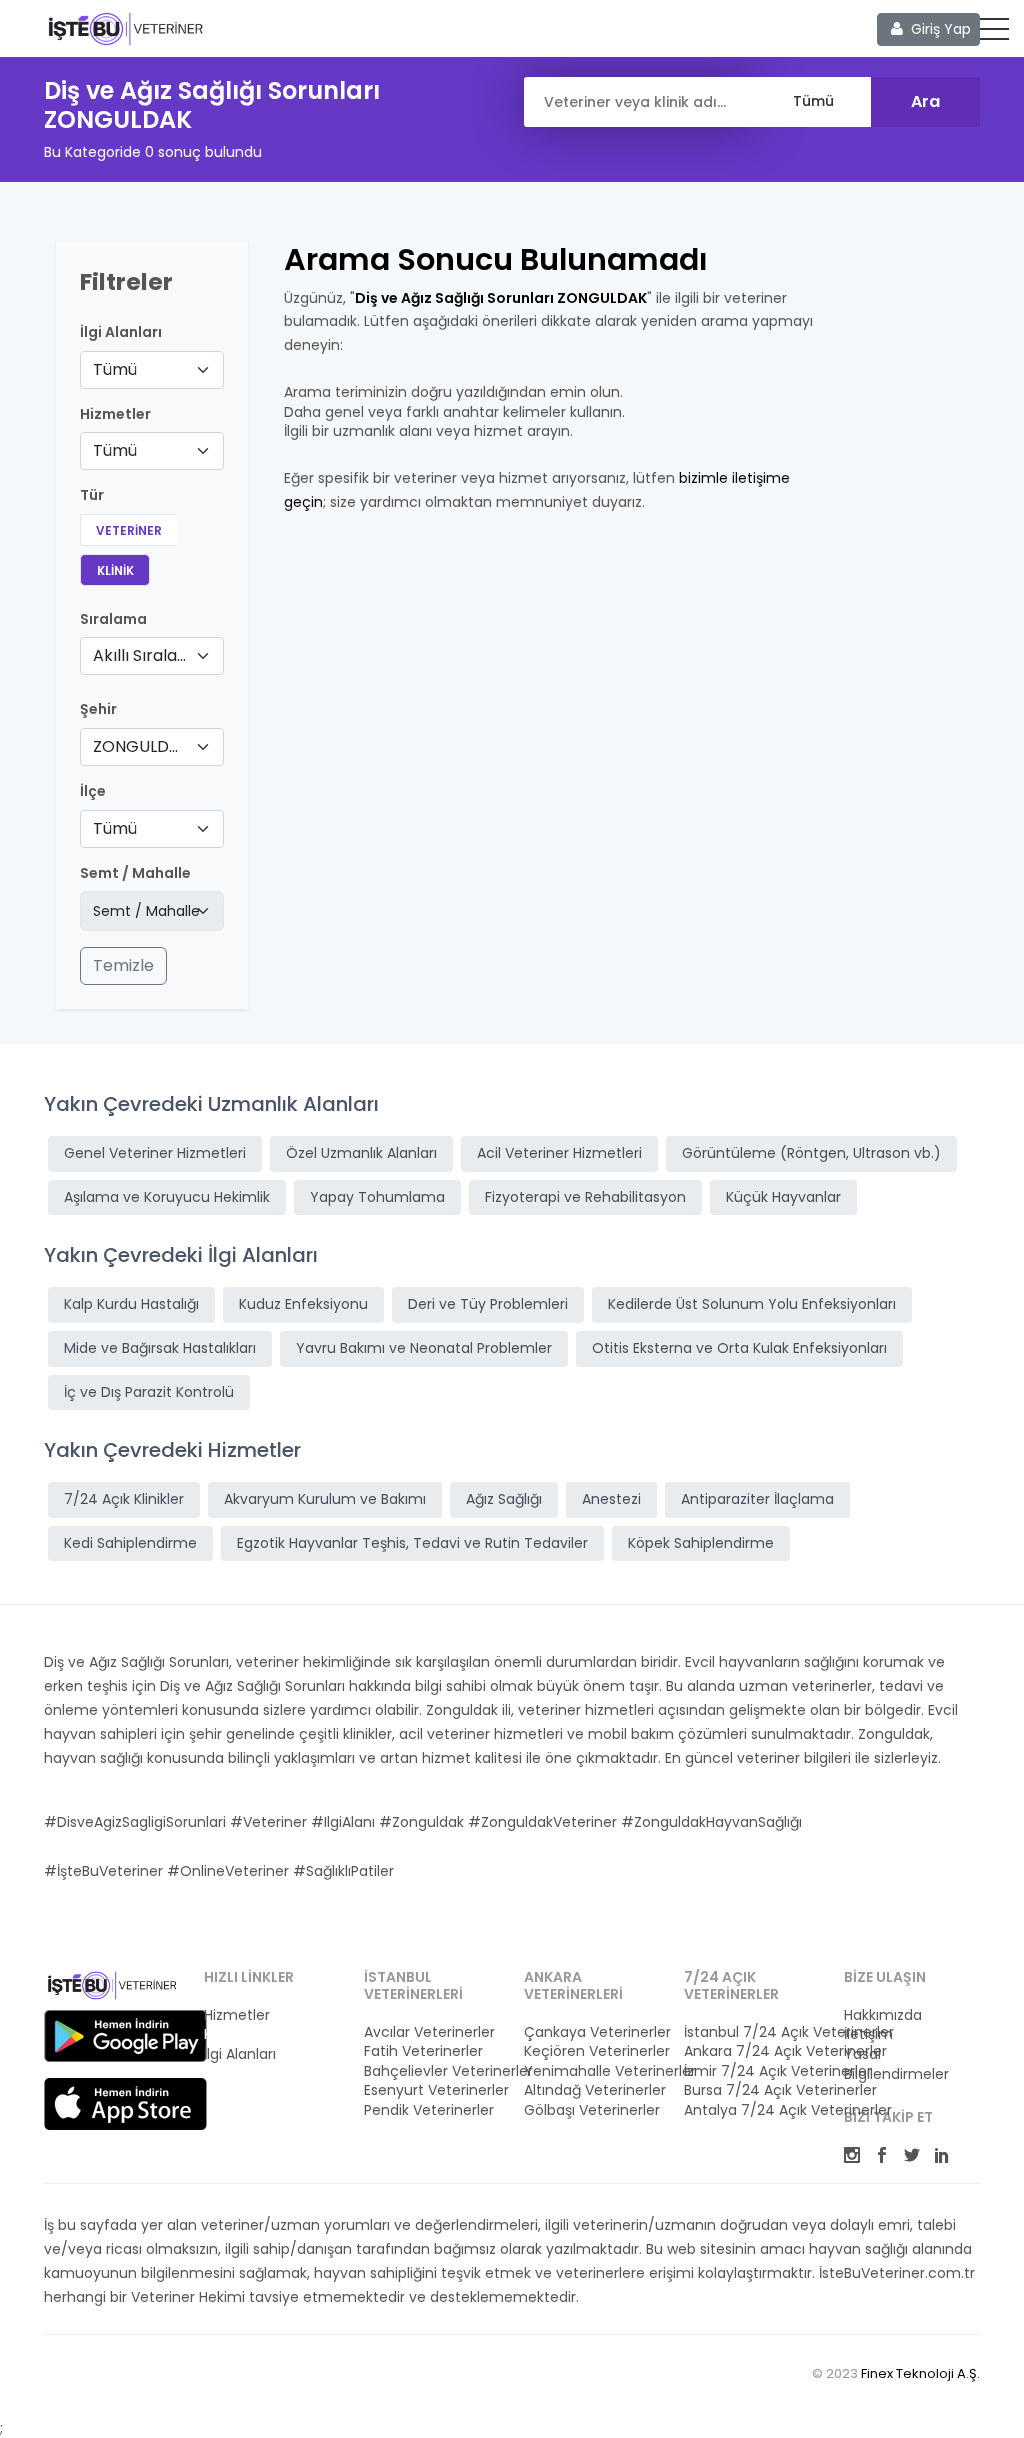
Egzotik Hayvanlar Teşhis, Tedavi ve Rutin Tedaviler (412, 1543)
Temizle (123, 965)
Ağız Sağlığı (504, 1499)
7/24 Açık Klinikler (124, 1499)
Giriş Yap (939, 29)
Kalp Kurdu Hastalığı (131, 1304)
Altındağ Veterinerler (592, 2090)
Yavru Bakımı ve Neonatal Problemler (424, 1348)
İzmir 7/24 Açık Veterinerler (752, 2071)
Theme (125, 28)
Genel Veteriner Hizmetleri (155, 1153)
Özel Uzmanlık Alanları (361, 1153)
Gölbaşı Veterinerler (592, 2110)
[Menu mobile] (994, 33)
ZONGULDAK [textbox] (140, 746)
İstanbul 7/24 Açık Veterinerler (752, 2032)
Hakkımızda (883, 2015)
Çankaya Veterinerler (592, 2032)
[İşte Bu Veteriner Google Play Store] (125, 2036)
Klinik (115, 570)
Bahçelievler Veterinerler (432, 2071)
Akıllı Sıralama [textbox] (140, 655)
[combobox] (152, 370)
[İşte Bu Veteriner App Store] (125, 2104)
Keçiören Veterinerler (592, 2051)
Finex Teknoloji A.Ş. (920, 2373)
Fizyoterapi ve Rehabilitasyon (585, 1197)
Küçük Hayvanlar (783, 1197)
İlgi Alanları (121, 332)
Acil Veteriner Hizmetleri (559, 1153)
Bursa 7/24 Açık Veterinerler (752, 2090)
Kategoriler (241, 2034)
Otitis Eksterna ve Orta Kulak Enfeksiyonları (739, 1348)
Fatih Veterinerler (423, 2051)
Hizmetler (237, 2015)
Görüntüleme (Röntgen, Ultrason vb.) (811, 1153)
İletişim (868, 2034)
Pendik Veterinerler (429, 2110)
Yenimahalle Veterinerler (592, 2071)
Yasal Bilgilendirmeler (896, 2064)
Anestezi (611, 1499)
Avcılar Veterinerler (429, 2032)
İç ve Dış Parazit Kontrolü (149, 1392)
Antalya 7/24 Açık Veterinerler (752, 2110)
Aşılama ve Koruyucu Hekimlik (167, 1197)
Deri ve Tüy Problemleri (488, 1304)
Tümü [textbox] (115, 369)
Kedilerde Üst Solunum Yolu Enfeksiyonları (752, 1304)
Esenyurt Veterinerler (432, 2090)
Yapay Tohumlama (377, 1197)
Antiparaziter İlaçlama (757, 1499)
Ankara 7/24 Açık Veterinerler (752, 2051)
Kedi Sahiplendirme (130, 1543)
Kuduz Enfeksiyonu (303, 1304)
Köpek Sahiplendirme (701, 1543)
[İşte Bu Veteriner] (112, 1988)
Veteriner (129, 530)
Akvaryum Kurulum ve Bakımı (325, 1499)
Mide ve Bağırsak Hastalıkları (160, 1348)
